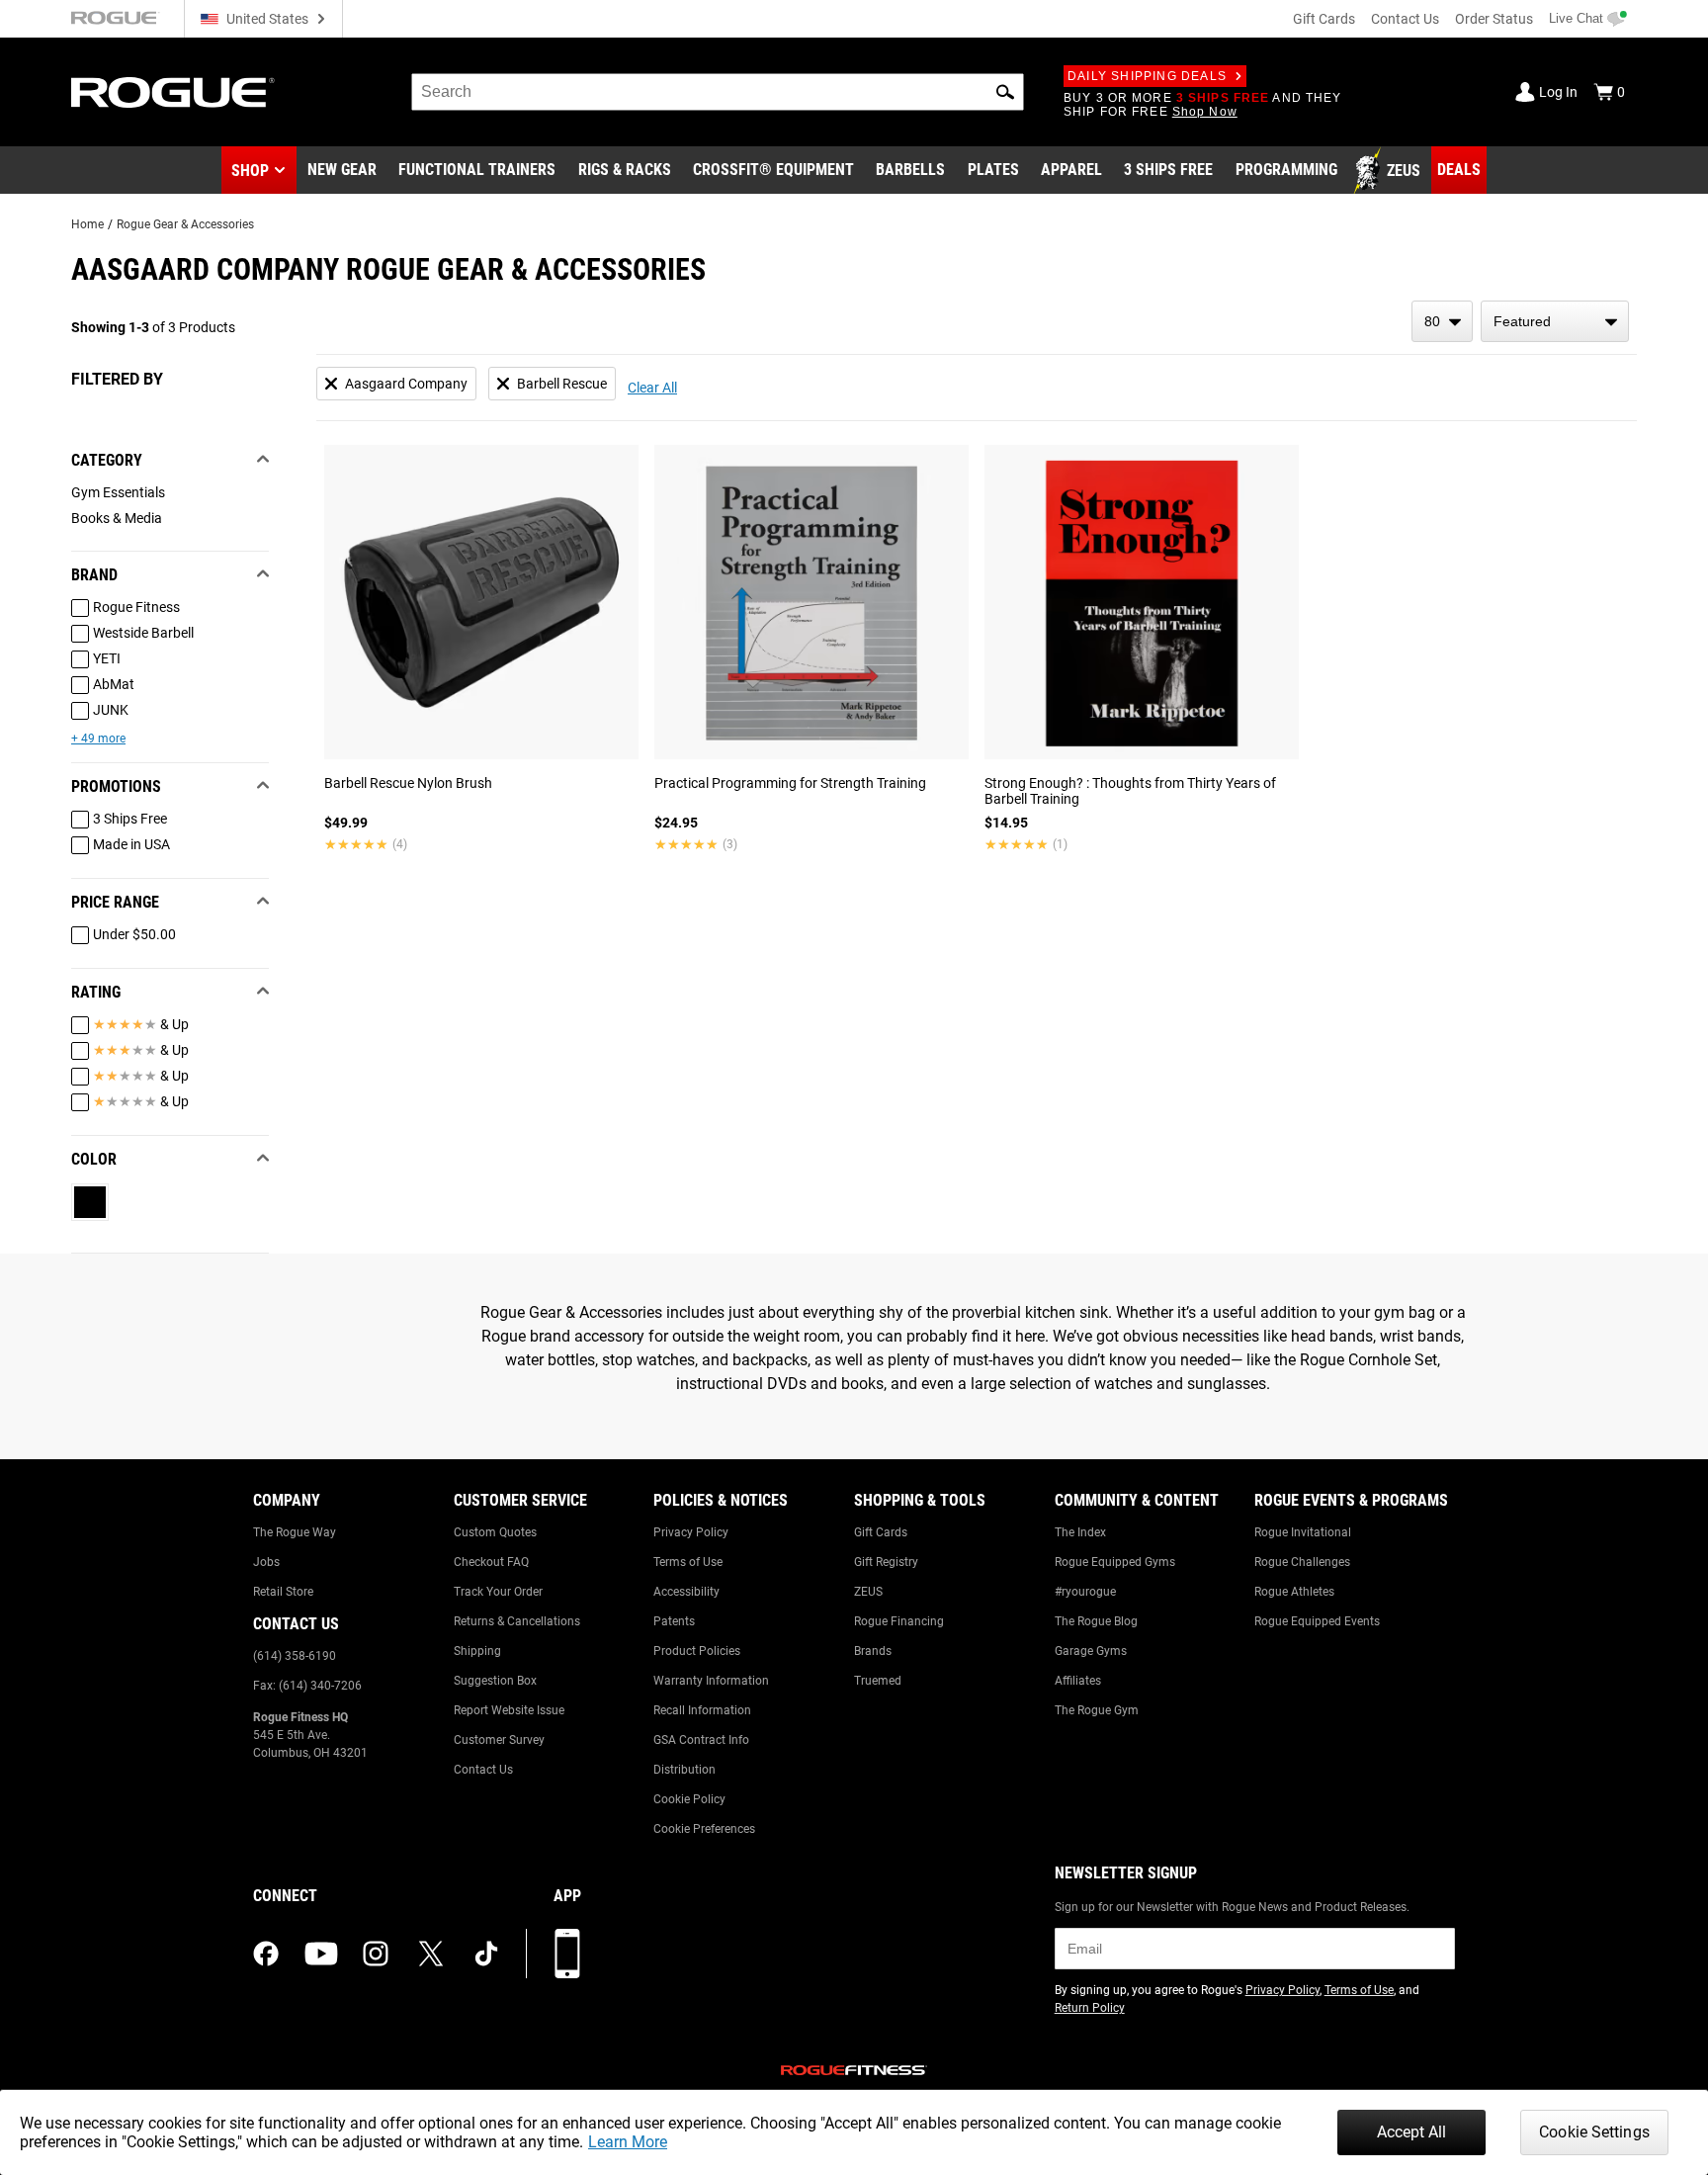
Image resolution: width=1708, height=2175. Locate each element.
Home (87, 224)
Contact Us (1405, 19)
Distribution (684, 1770)
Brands (873, 1651)
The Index (1080, 1532)
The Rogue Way (295, 1532)
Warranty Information (711, 1681)
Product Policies (697, 1651)
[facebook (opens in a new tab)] (266, 1954)
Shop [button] (250, 171)
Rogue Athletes (1294, 1592)
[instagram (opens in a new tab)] (376, 1954)
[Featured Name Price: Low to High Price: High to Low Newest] (1555, 321)
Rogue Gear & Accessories (185, 224)
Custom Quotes (495, 1532)
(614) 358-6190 (295, 1656)
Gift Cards (1324, 19)
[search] (718, 92)
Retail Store (283, 1592)
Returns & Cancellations (517, 1621)
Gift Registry (886, 1562)
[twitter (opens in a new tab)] (431, 1954)
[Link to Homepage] (173, 92)
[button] (1005, 92)
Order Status (1494, 19)
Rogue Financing (899, 1621)
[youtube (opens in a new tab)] (321, 1954)
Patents (674, 1621)
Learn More (628, 2142)
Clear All (652, 388)
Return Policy (1090, 2008)
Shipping (477, 1651)
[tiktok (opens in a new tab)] (486, 1954)
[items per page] (1442, 321)
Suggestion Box (495, 1681)
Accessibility (686, 1592)
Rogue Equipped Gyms (1115, 1562)
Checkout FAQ (491, 1562)
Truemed (878, 1681)
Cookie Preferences (704, 1829)
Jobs (266, 1562)
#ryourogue (1085, 1592)
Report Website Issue (509, 1710)
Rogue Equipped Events (1317, 1621)
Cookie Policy (689, 1799)
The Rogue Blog (1096, 1621)
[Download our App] (567, 1954)
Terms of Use (688, 1562)
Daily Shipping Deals (1147, 76)
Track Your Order (498, 1592)
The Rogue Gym (1097, 1710)
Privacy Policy (691, 1532)
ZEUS (868, 1592)
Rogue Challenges (1302, 1562)
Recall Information (702, 1710)
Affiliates (1078, 1681)
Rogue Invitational (1303, 1532)
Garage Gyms (1091, 1651)
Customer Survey (499, 1740)
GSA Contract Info (701, 1740)
